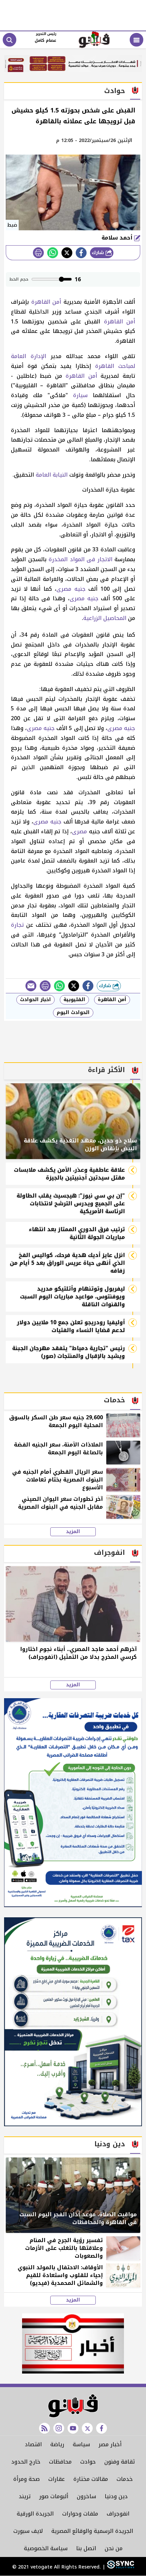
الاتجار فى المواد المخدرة (80, 559)
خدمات (125, 2479)
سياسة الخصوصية (46, 2548)
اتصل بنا (86, 2548)
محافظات (60, 2462)
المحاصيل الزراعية (105, 618)
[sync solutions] (120, 2567)
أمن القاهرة (46, 302)
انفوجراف (118, 2514)
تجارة (17, 925)
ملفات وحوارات (80, 2514)
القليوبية (74, 1000)
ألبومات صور (54, 2496)
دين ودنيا (116, 2496)
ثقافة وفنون (120, 2462)
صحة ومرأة (26, 2479)
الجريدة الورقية (35, 2514)
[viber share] (31, 986)
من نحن (114, 2548)
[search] (10, 40)
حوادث (88, 2462)
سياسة (81, 2444)
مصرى (64, 589)
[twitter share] (67, 253)
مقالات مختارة (91, 2479)
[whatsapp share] (53, 253)
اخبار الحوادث (35, 1000)
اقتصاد (33, 2444)
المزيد (73, 1532)
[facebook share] (81, 253)
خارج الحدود (26, 2462)
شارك (99, 253)
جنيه (80, 589)
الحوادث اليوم (73, 1012)
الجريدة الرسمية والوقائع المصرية (92, 2531)
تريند (25, 2496)
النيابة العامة (52, 475)
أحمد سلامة (118, 238)
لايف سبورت (28, 2531)
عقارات (57, 2479)
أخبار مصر (110, 2444)
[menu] (136, 40)
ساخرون (86, 2496)
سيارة (80, 395)
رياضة (57, 2444)
